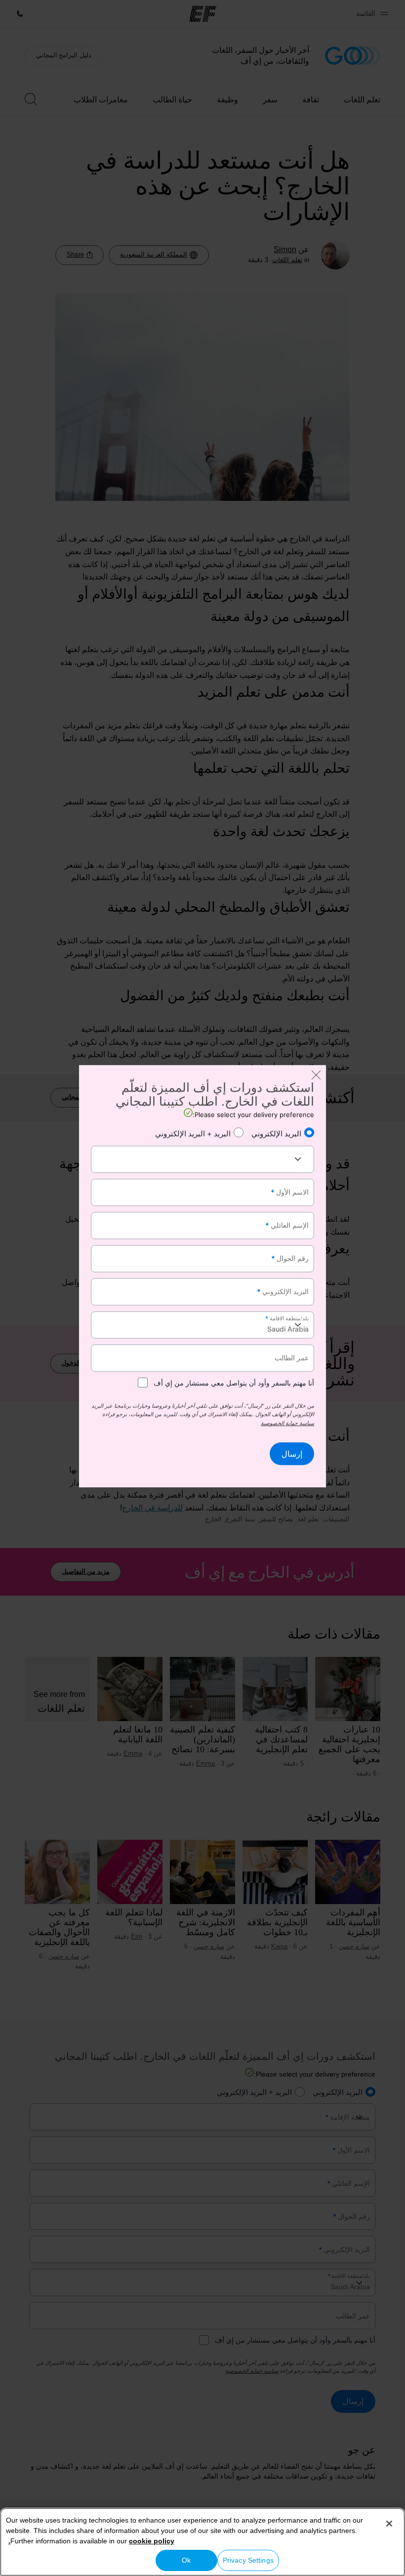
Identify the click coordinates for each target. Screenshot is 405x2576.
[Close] (389, 2524)
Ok (186, 2560)
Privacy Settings (248, 2560)
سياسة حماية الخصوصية (287, 1423)
